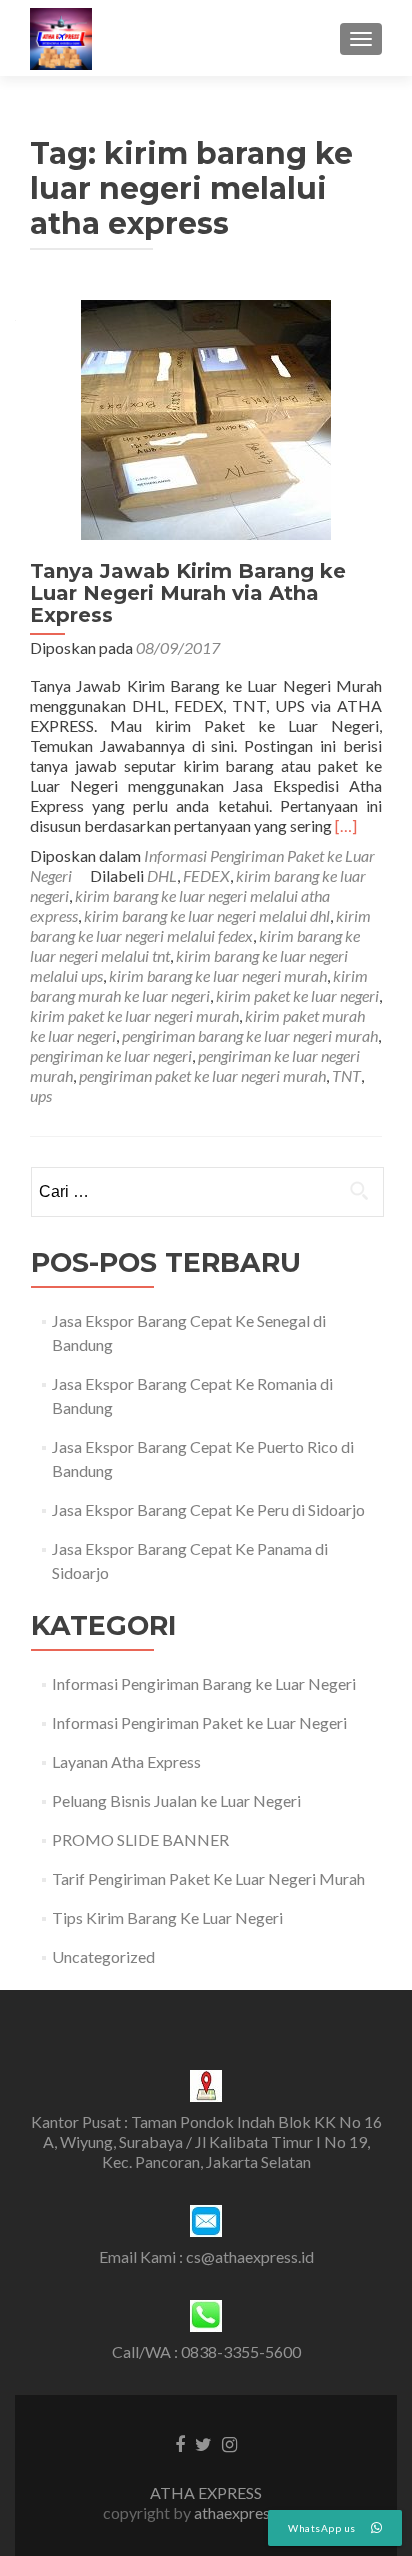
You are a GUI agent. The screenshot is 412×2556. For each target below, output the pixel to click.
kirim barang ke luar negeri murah (218, 975)
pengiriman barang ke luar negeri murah (250, 1035)
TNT (346, 1075)
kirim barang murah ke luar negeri (199, 985)
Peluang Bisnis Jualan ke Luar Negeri (176, 1800)
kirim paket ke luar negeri (297, 995)
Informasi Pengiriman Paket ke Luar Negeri (199, 1722)
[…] (346, 825)
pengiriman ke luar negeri (111, 1055)
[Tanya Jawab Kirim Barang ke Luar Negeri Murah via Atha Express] (206, 417)
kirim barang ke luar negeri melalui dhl (207, 915)
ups (41, 1095)
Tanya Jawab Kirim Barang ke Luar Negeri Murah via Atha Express (188, 593)
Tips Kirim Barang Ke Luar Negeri (167, 1917)
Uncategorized (103, 1956)
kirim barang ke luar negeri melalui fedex (200, 925)
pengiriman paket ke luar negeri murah (202, 1075)
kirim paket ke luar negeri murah (134, 1015)
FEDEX (206, 875)
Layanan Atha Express (126, 1761)
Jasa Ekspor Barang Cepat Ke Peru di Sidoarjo (208, 1509)
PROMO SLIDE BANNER (140, 1839)
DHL (162, 875)
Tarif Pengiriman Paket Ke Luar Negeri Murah (208, 1878)
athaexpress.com (252, 2512)
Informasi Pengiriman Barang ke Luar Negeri (204, 1683)
